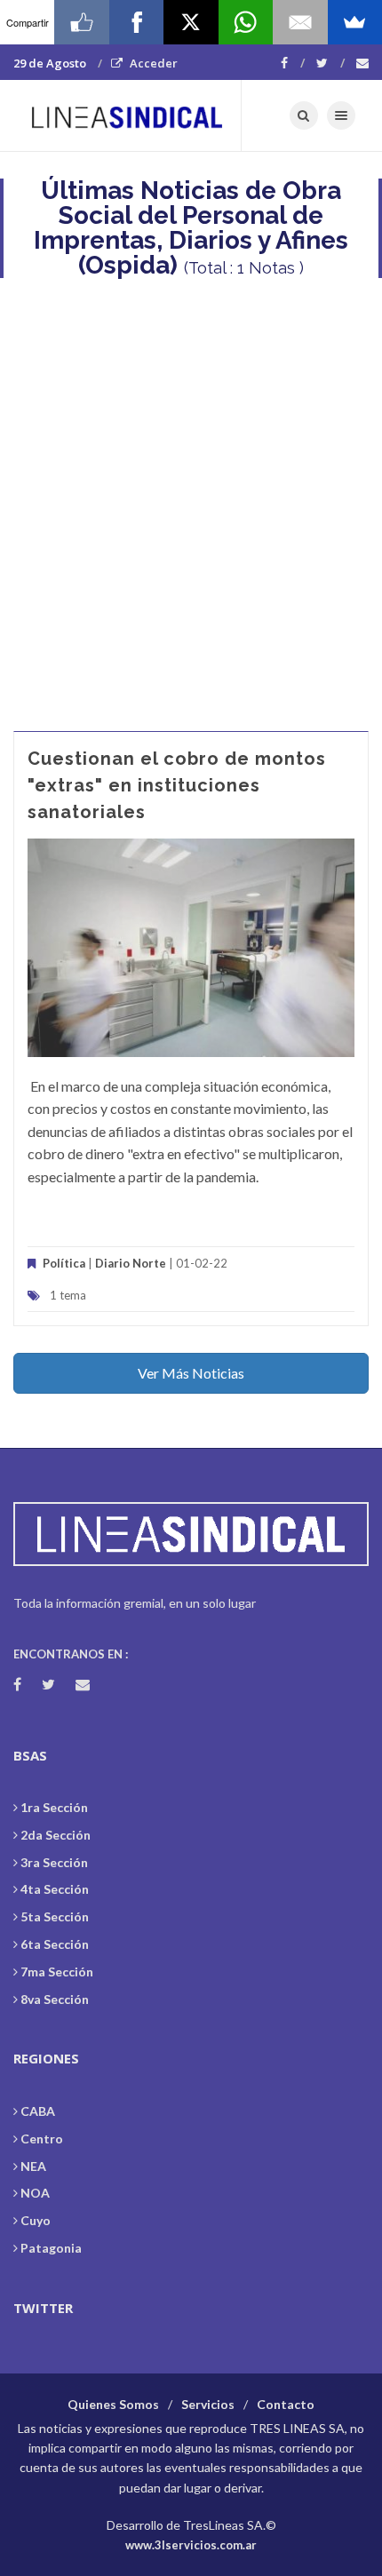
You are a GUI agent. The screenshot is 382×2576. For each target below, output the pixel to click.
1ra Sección (54, 1807)
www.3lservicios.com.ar (191, 2545)
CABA (38, 2111)
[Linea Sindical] (127, 115)
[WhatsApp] (246, 22)
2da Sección (56, 1835)
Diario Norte (131, 1263)
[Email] (300, 22)
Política (64, 1263)
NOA (35, 2193)
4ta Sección (55, 1889)
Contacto (286, 2404)
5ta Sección (55, 1916)
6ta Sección (55, 1944)
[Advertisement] (191, 496)
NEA (33, 2166)
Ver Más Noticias (191, 1373)
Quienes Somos (113, 2404)
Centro (42, 2139)
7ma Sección (57, 1972)
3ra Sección (54, 1862)
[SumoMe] (355, 22)
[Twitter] (330, 63)
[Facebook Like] (81, 22)
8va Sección (55, 1999)
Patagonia (51, 2248)
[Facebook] (293, 63)
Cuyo (36, 2220)
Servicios (208, 2404)
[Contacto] (362, 63)
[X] (191, 22)
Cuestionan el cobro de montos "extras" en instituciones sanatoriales (177, 785)
